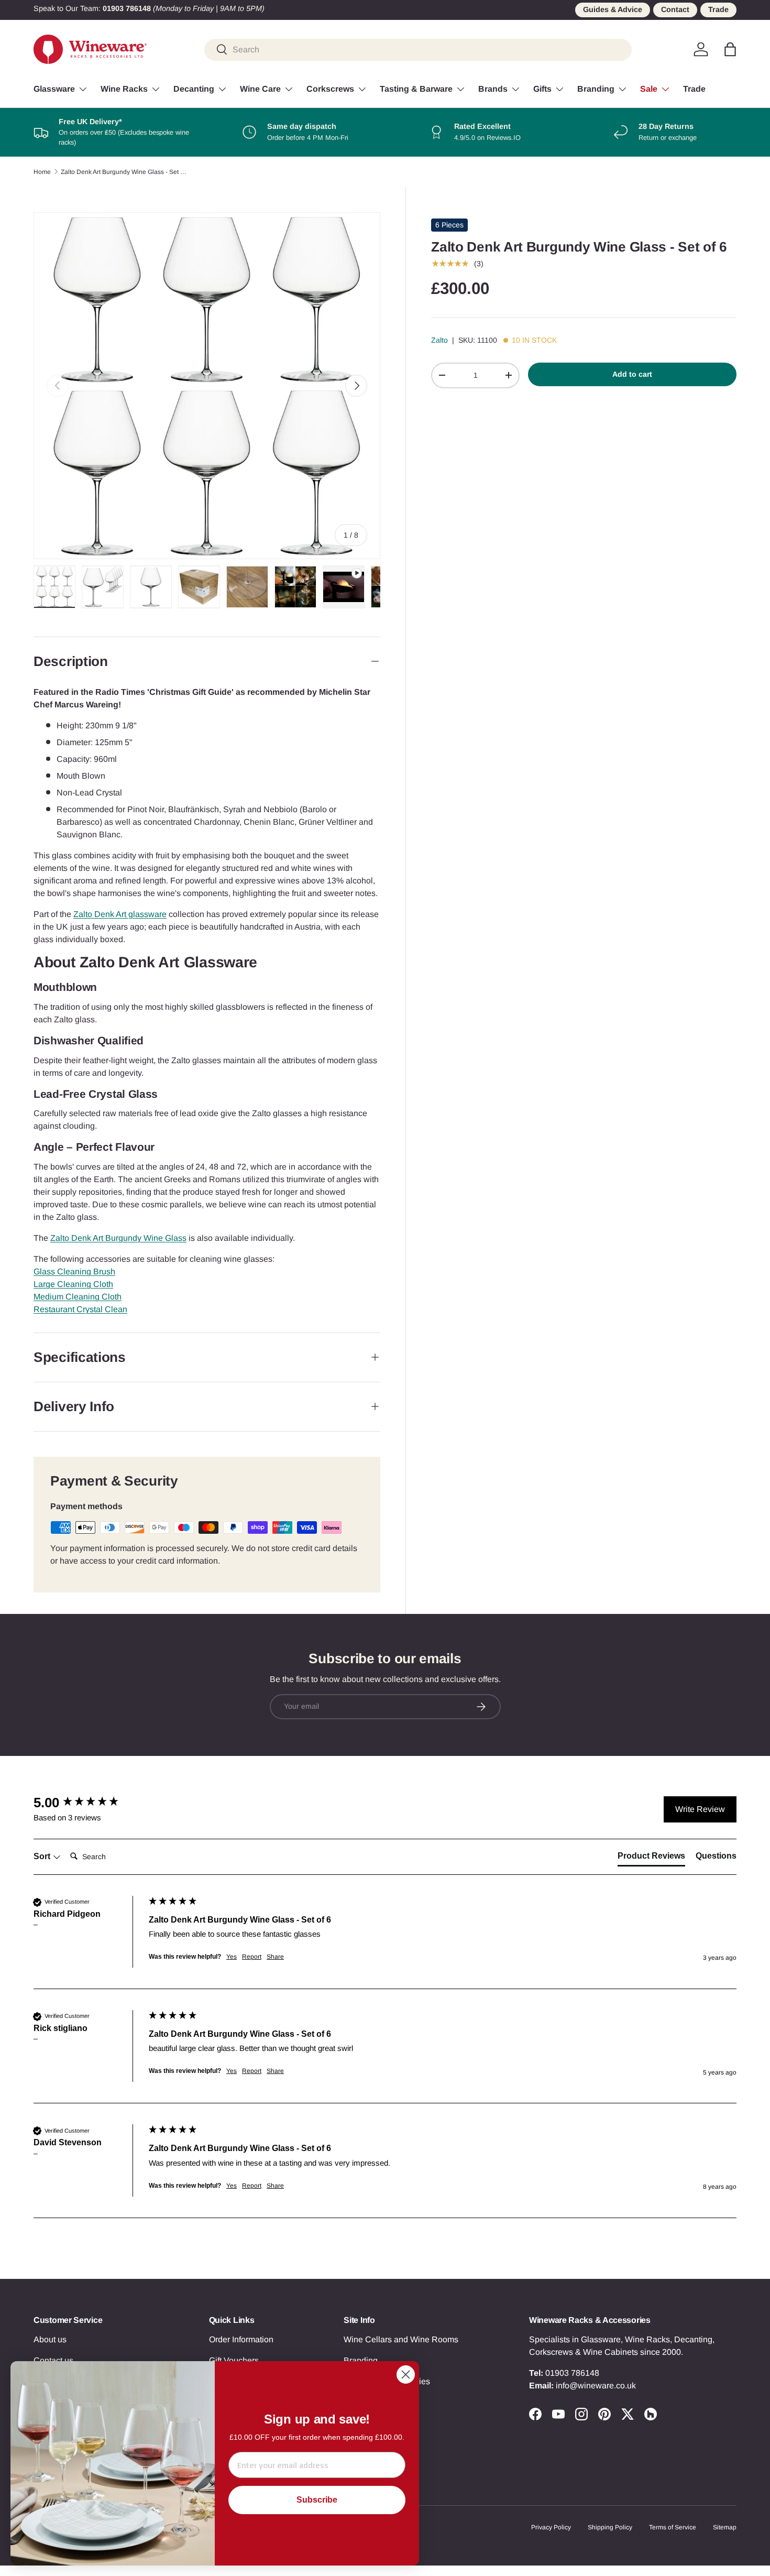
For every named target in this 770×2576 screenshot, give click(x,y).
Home (42, 172)
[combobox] (418, 49)
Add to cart (632, 374)
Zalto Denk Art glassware (120, 914)
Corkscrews (330, 89)
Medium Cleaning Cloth (78, 1297)
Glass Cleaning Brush (74, 1271)
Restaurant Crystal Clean (80, 1309)
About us (50, 2339)
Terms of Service (673, 2527)
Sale (649, 89)
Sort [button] (43, 1856)
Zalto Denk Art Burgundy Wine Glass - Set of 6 (124, 172)
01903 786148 (572, 2373)
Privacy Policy (551, 2527)
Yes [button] (232, 1957)
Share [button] (275, 1957)
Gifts (542, 89)
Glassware (54, 89)
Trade (718, 9)
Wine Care (260, 89)
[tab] (651, 1858)
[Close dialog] (406, 2375)
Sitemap (725, 2527)
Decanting (194, 89)
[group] (89, 1803)
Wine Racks (124, 89)
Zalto (439, 340)
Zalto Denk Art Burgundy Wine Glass (118, 1238)
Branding (596, 89)
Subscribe (317, 2500)
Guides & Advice (613, 9)
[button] (730, 49)
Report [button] (252, 1957)
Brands (493, 89)
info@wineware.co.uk (596, 2386)
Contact (675, 9)
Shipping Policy (610, 2527)
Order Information (241, 2339)
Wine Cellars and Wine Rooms (401, 2339)
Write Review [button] (700, 1809)
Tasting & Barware (416, 89)
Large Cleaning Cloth (73, 1284)
